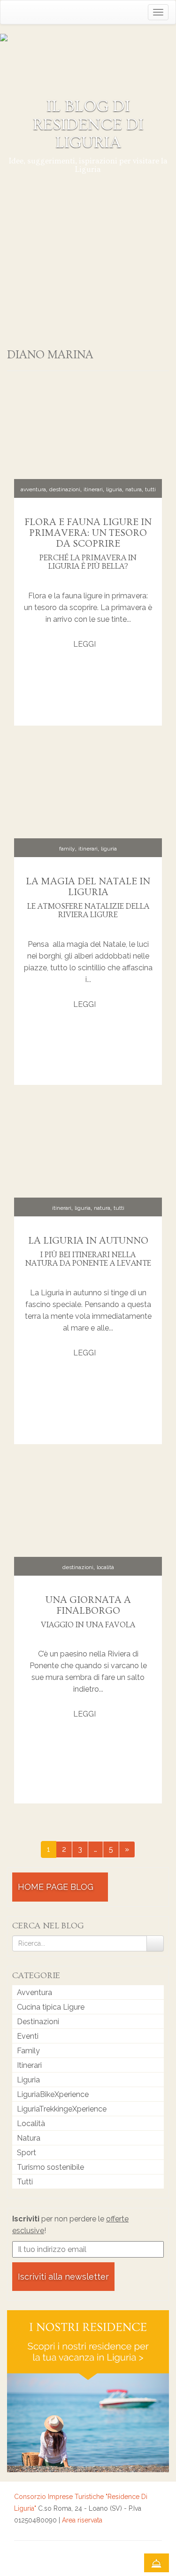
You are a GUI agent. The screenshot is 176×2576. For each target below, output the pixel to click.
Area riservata (82, 2520)
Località (105, 1567)
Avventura (33, 489)
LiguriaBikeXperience (53, 2094)
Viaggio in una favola (88, 1625)
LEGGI (85, 644)
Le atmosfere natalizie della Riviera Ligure (88, 911)
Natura (134, 489)
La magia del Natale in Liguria (88, 887)
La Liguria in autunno (88, 1241)
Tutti (150, 489)
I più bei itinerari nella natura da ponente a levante (88, 1259)
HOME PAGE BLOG (57, 1887)
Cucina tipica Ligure (51, 2007)
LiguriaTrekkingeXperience (62, 2109)
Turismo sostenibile (50, 2167)
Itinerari (93, 489)
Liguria (114, 489)
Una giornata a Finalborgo (88, 1605)
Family (67, 849)
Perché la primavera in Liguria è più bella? (88, 562)
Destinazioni (65, 489)
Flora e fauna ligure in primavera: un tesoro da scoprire (88, 533)
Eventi (28, 2036)
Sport (27, 2153)
